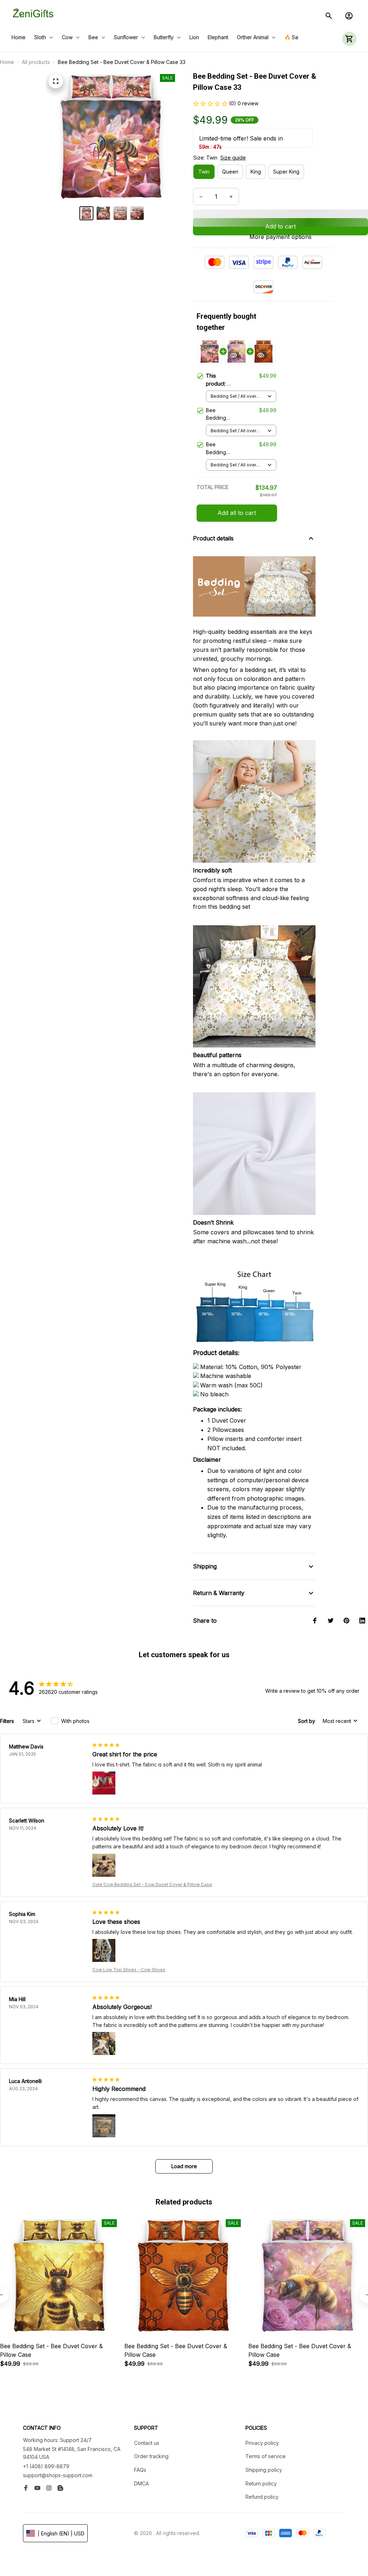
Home (7, 62)
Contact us (147, 2443)
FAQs (140, 2470)
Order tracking (151, 2456)
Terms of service (266, 2456)
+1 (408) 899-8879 (46, 2466)
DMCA (141, 2483)
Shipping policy (264, 2470)
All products (36, 62)
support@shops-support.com (58, 2475)
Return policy (261, 2483)
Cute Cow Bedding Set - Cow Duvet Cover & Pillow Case (152, 1884)
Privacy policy (262, 2443)
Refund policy (262, 2497)
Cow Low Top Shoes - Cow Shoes (129, 1970)
